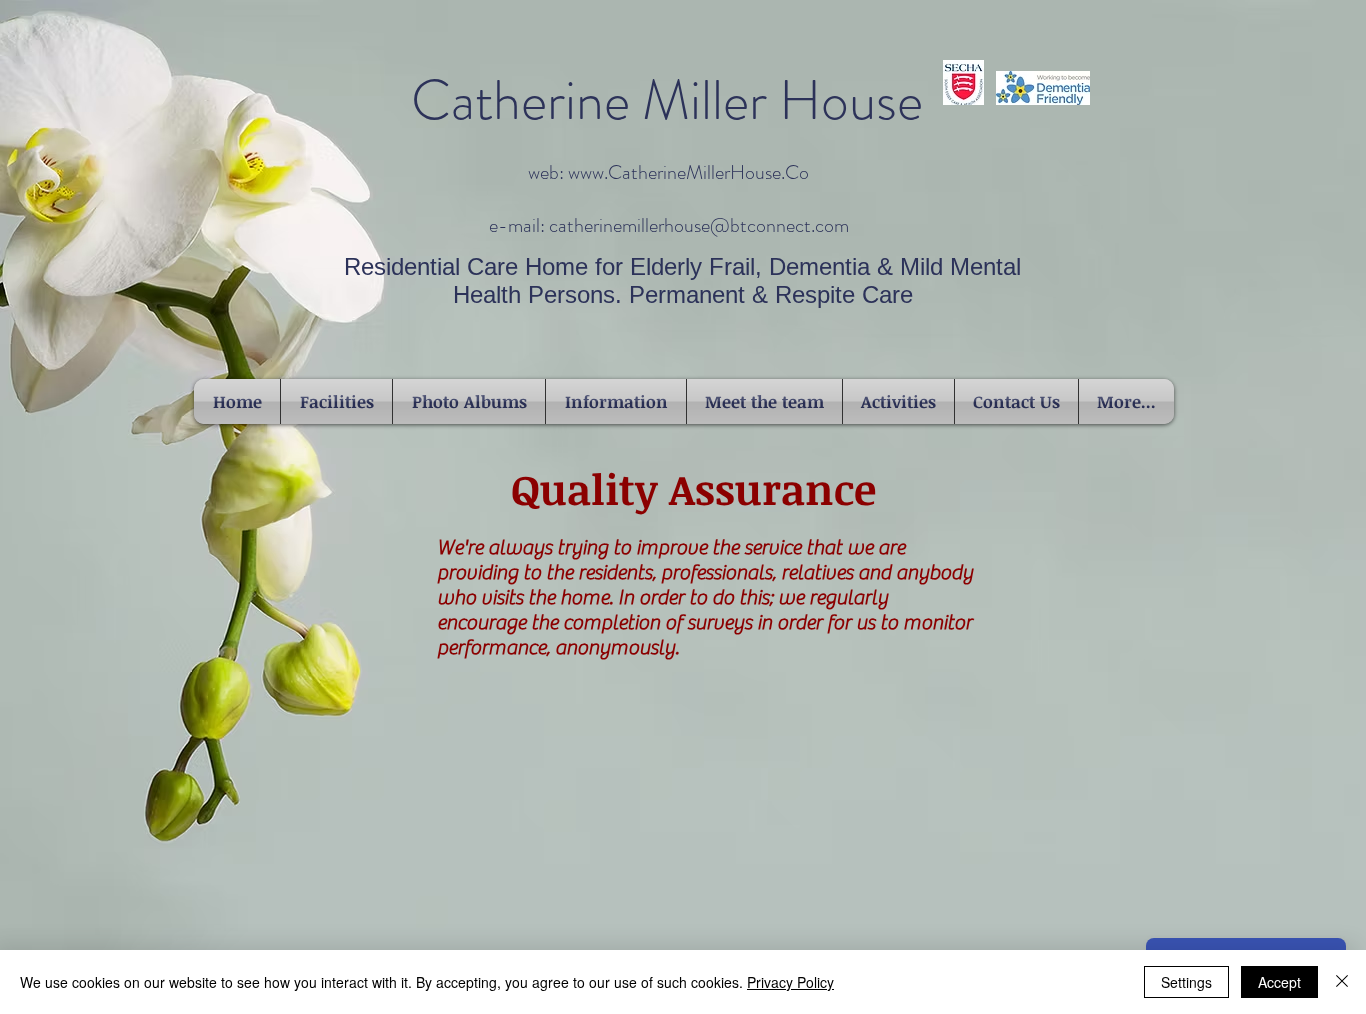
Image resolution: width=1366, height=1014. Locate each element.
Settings (1186, 982)
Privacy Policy (790, 982)
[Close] (1342, 982)
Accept (1279, 982)
